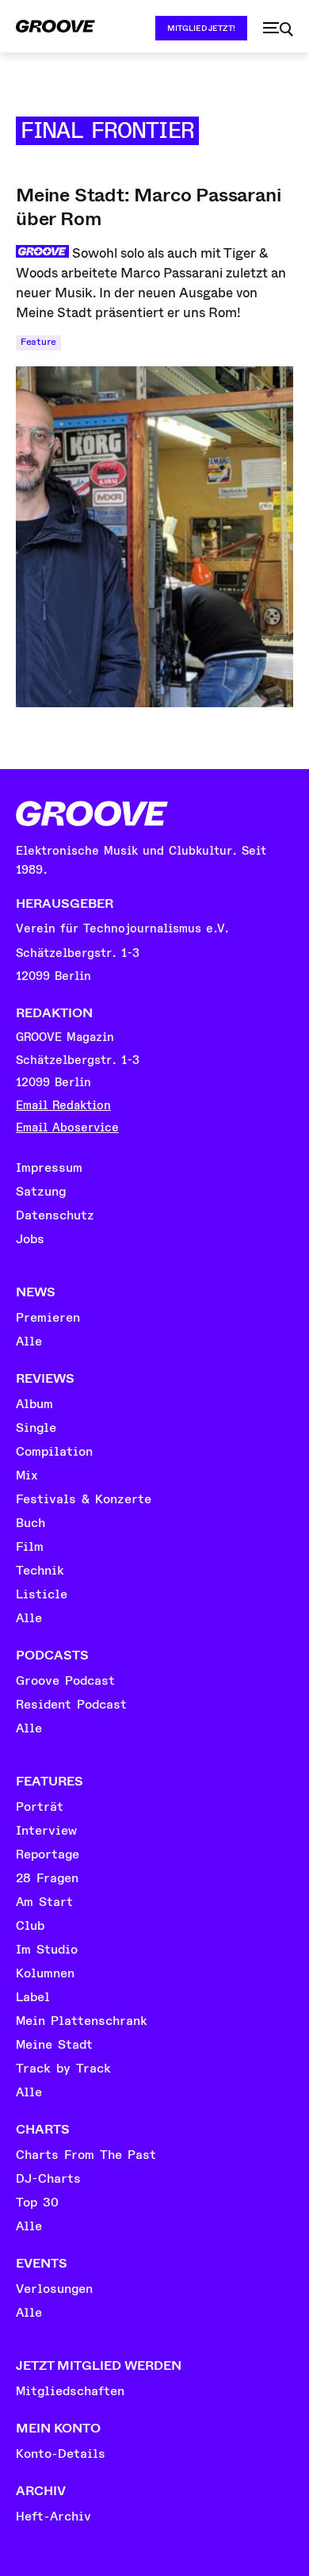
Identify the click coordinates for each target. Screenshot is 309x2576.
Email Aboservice (67, 1128)
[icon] (278, 29)
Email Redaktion (63, 1106)
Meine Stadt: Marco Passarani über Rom (148, 207)
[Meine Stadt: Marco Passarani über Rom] (154, 537)
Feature (38, 342)
